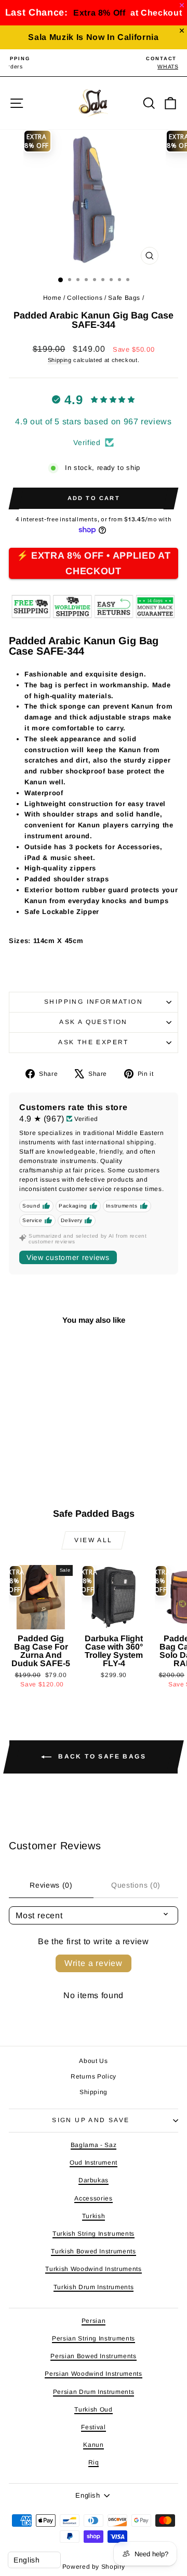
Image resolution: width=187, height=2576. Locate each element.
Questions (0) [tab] (136, 1885)
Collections (85, 298)
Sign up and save (91, 2120)
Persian (94, 2321)
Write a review (94, 1963)
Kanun (93, 2445)
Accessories (93, 2198)
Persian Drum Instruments (94, 2392)
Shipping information (94, 1002)
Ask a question (94, 1022)
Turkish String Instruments (94, 2234)
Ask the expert (94, 1042)
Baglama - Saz (94, 2145)
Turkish (94, 2216)
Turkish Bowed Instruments (93, 2251)
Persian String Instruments (94, 2338)
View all (93, 1540)
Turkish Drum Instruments (94, 2287)
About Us (93, 2061)
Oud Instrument (94, 2163)
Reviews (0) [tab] (51, 1885)
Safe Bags (124, 298)
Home (52, 298)
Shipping (60, 360)
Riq (94, 2462)
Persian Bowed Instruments (93, 2356)
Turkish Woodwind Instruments (93, 2269)
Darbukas (94, 2180)
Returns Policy (94, 2076)
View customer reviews (68, 1257)
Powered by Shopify (94, 2567)
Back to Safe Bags (101, 1756)
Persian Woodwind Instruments (93, 2374)
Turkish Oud (93, 2409)
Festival (93, 2427)
